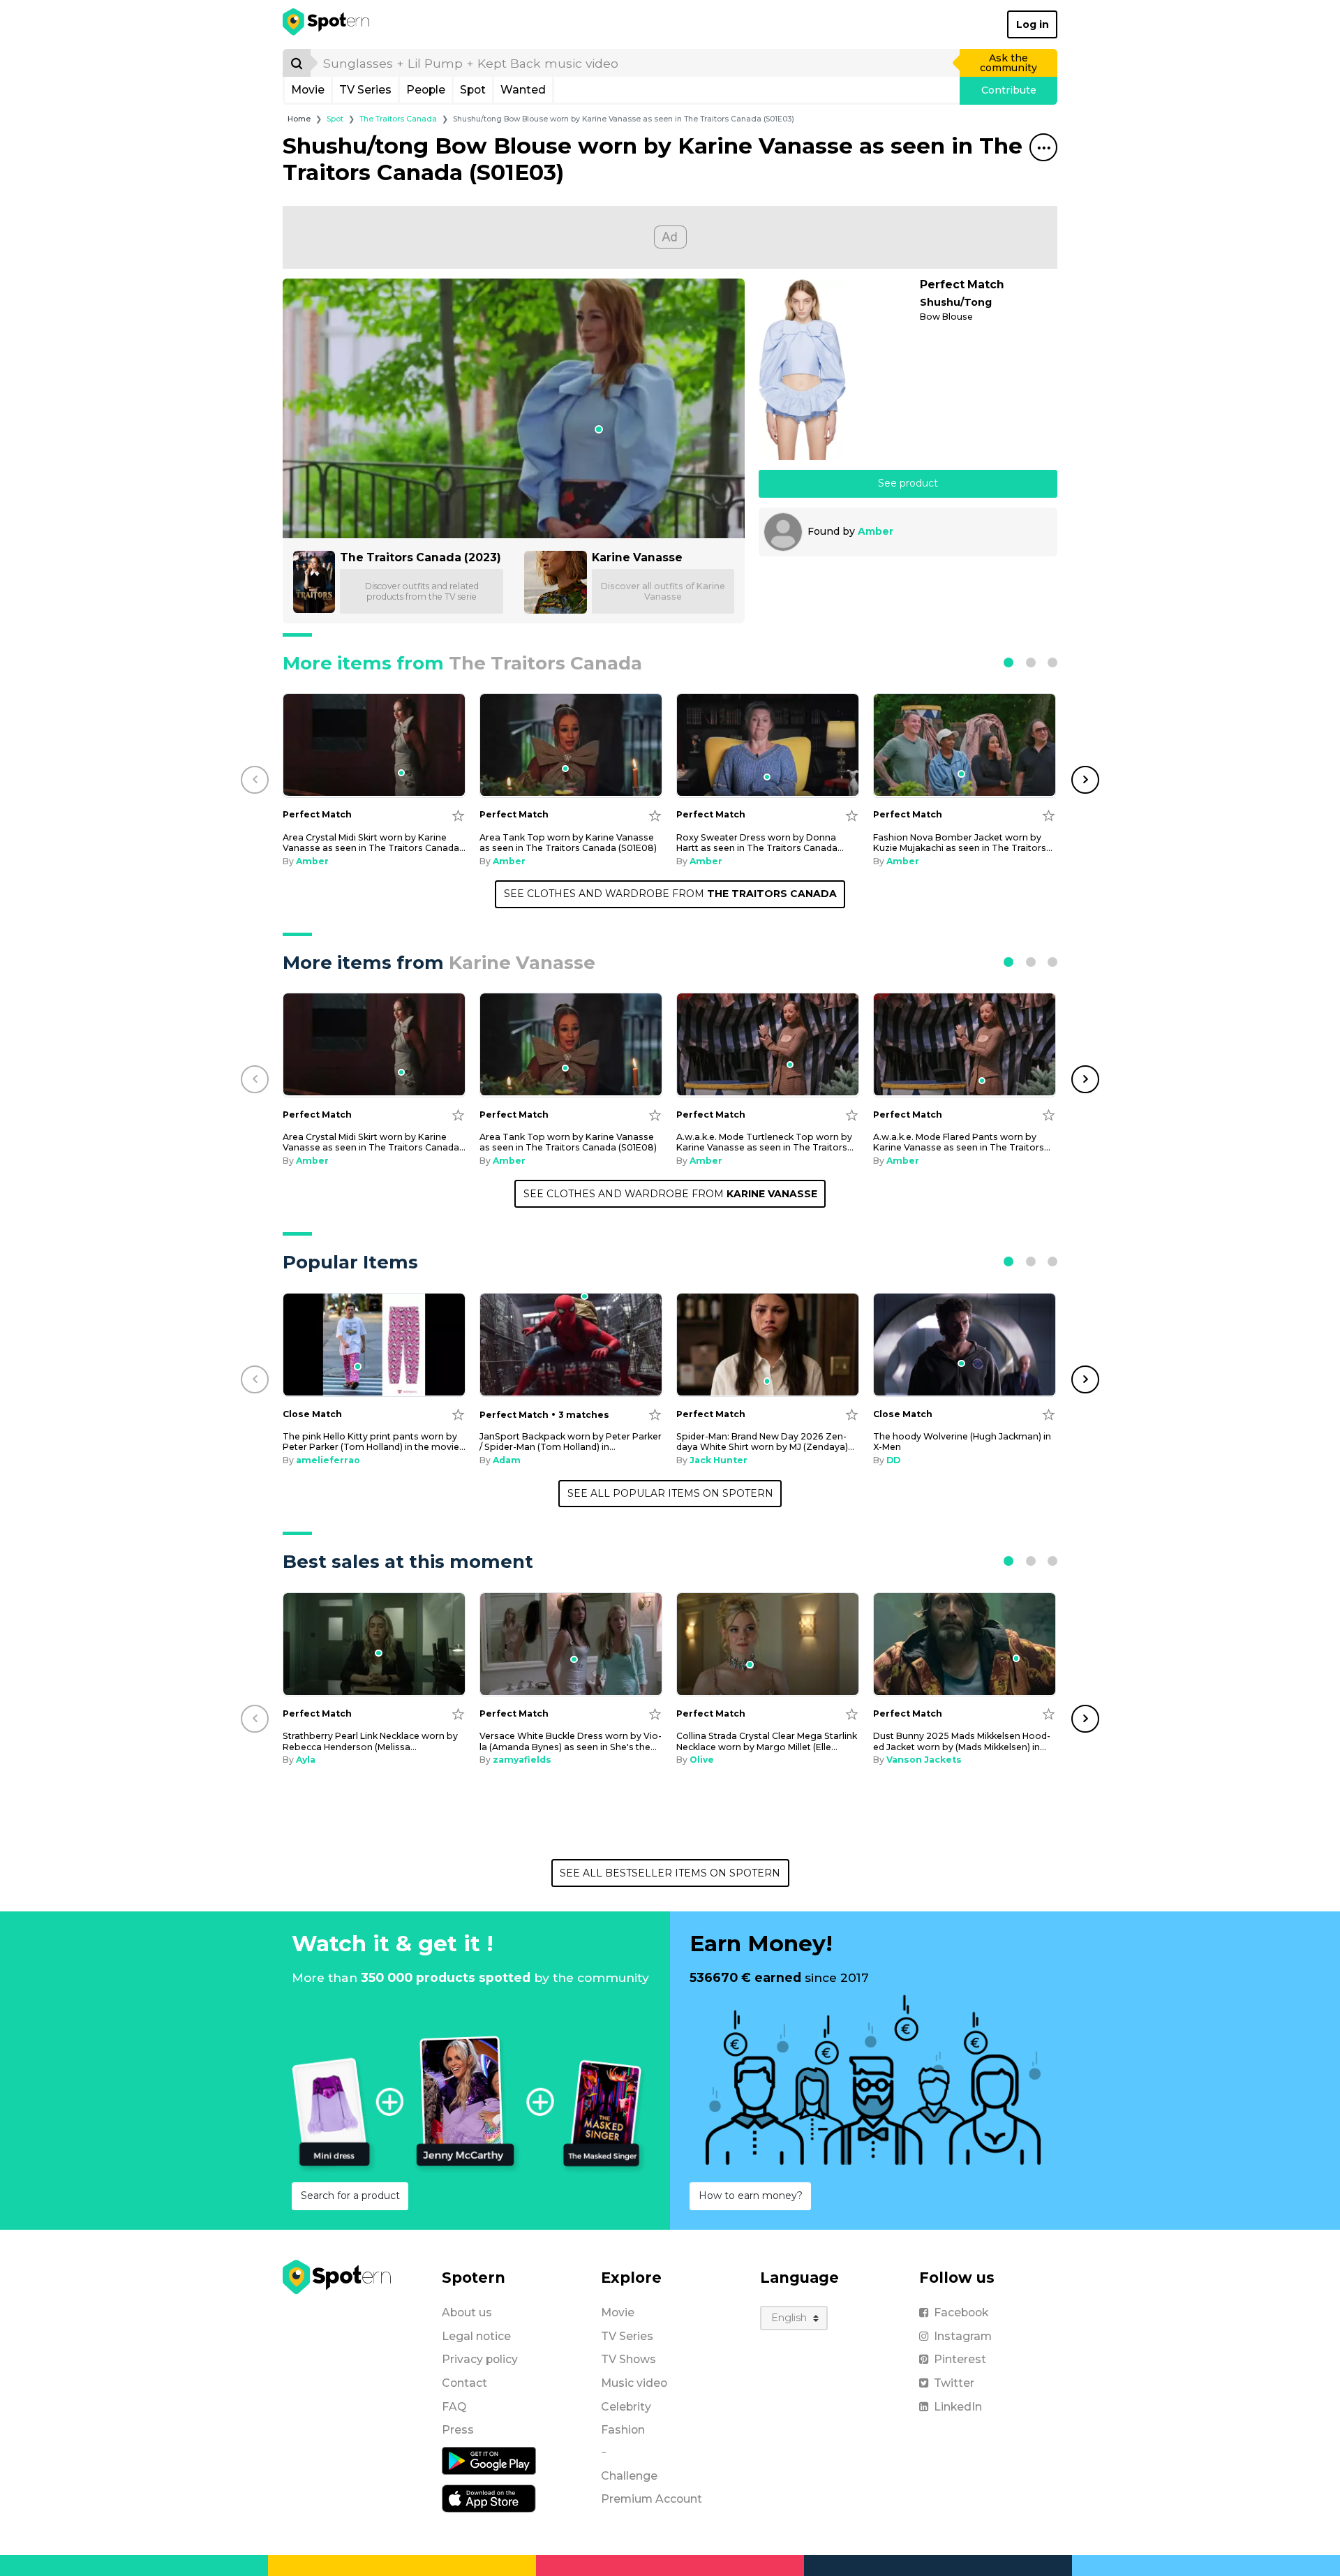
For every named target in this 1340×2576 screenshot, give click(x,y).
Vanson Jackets (924, 1760)
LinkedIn (958, 2407)
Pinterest (960, 2359)
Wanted (523, 90)
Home (299, 119)
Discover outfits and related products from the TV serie (422, 591)
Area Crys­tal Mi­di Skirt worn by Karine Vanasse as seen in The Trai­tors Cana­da (374, 843)
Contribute (1009, 90)
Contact (464, 2383)
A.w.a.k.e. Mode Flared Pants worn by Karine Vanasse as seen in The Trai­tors (962, 1142)
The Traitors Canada (398, 119)
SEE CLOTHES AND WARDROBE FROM (670, 894)
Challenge (629, 2476)
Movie (308, 90)
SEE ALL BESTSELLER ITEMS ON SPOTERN (670, 1873)
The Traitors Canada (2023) (420, 557)
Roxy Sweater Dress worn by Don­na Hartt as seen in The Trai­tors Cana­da (760, 843)
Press (458, 2430)
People (426, 90)
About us (467, 2312)
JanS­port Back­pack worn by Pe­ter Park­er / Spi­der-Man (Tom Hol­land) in (571, 1442)
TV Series (365, 90)
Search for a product (350, 2196)
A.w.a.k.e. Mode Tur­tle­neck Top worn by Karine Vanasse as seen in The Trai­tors (765, 1142)
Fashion (623, 2430)
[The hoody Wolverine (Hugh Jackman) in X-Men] (965, 1345)
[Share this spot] (1043, 147)
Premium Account (652, 2499)
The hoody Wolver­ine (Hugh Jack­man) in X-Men (962, 1442)
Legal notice (476, 2336)
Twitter (954, 2383)
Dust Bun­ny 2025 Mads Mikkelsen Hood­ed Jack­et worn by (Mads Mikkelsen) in (962, 1741)
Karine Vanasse (637, 557)
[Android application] (489, 2460)
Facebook (961, 2312)
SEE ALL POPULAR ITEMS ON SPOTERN (670, 1493)
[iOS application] (489, 2498)
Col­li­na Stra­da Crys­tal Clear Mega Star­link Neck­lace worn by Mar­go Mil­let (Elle (767, 1741)
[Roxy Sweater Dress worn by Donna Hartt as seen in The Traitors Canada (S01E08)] (768, 745)
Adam (507, 1460)
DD (893, 1460)
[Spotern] (327, 24)
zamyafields (522, 1760)
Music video (634, 2383)
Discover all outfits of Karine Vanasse (663, 591)
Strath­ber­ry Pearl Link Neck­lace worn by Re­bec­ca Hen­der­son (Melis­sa (370, 1741)
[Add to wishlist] (458, 815)
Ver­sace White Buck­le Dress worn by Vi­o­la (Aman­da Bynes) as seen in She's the (571, 1741)
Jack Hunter (719, 1460)
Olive (702, 1760)
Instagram (963, 2336)
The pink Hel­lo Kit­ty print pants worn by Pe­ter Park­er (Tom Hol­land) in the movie (374, 1442)
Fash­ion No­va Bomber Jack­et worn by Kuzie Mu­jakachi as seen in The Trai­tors (963, 843)
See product (908, 483)
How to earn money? (751, 2196)
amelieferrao (328, 1460)
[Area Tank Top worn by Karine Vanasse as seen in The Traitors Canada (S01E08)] (571, 745)
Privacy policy (480, 2359)
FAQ (454, 2407)
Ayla (306, 1760)
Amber (876, 531)
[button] (1008, 662)
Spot (473, 90)
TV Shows (628, 2359)
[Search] (297, 63)
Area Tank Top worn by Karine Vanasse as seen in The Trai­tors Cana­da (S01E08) (568, 843)
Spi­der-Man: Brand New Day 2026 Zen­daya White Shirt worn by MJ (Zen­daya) (765, 1442)
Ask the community (1008, 63)
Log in (1033, 24)
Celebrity (626, 2407)
